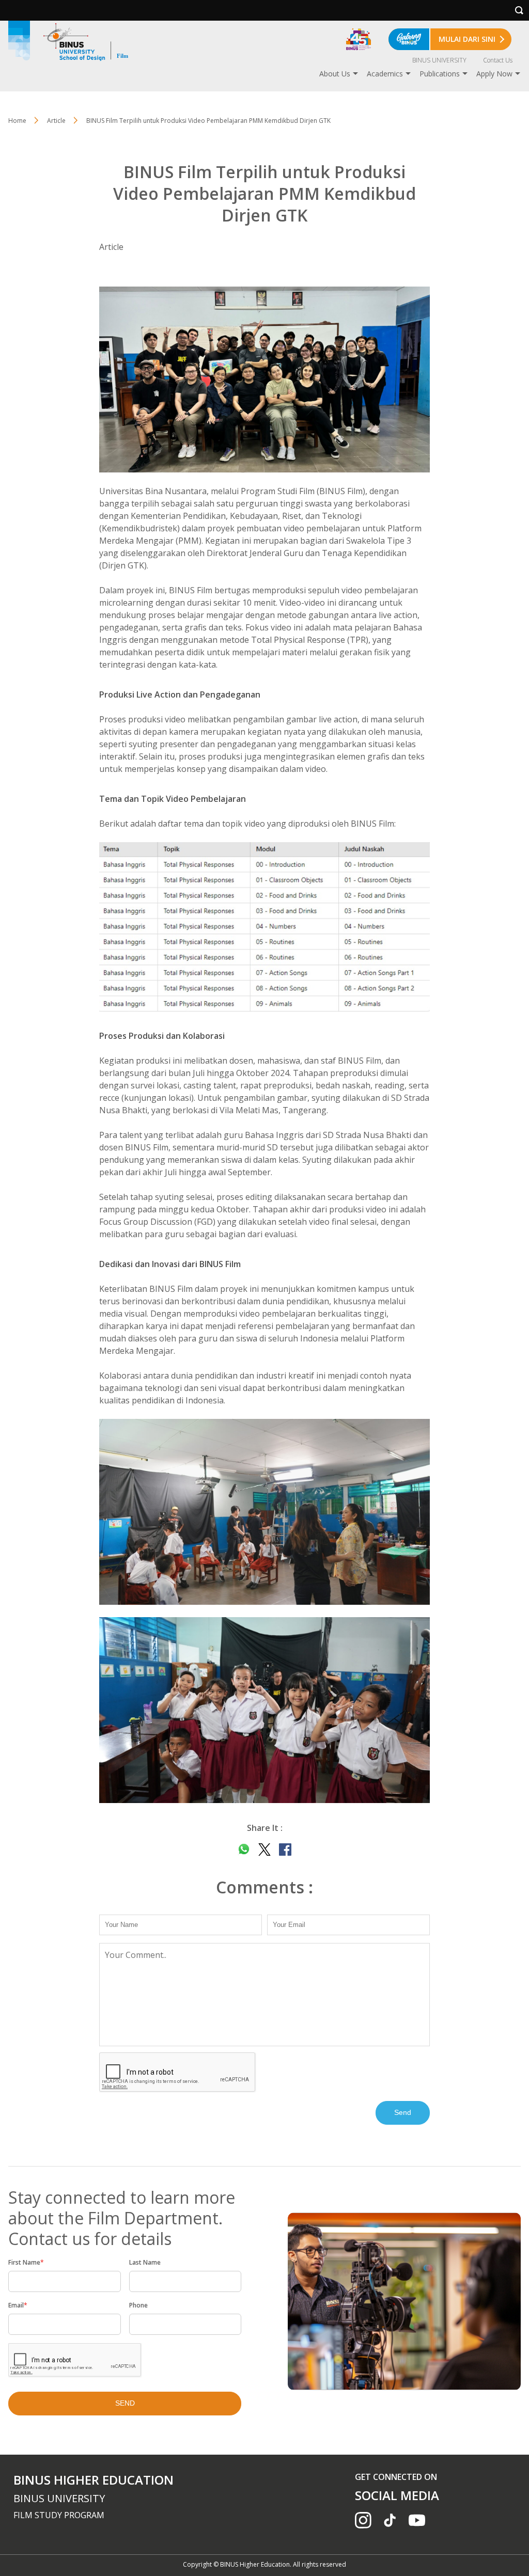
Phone (138, 2305)
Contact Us (498, 60)
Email (18, 2305)
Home (17, 121)
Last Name (145, 2262)
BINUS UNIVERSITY (439, 60)
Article (56, 121)
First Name (26, 2262)
